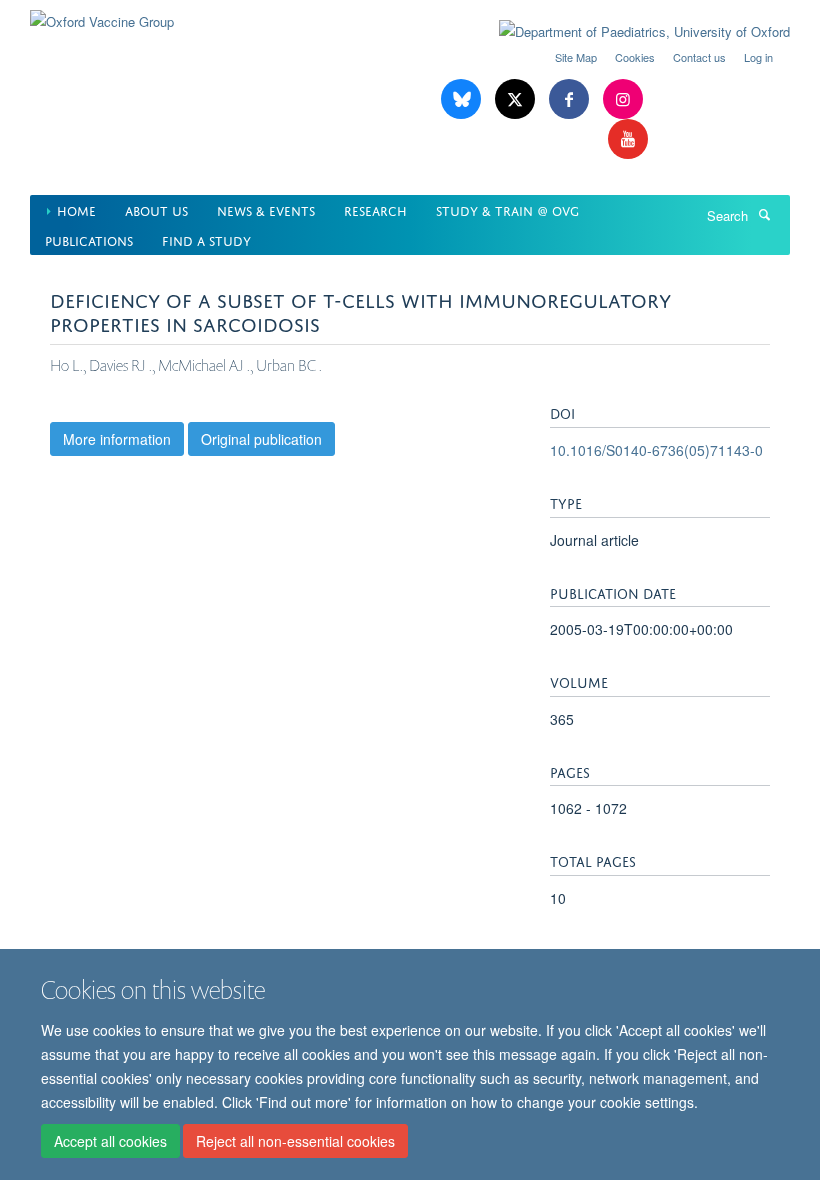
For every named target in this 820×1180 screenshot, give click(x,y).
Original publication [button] (261, 439)
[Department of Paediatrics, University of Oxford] (629, 32)
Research (375, 209)
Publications (89, 239)
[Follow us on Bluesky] (463, 99)
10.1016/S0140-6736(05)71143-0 (656, 450)
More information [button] (117, 439)
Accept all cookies (110, 1141)
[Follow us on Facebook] (571, 99)
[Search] (764, 214)
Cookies (635, 57)
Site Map (576, 57)
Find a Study (206, 239)
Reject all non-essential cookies (295, 1141)
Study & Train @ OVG (507, 209)
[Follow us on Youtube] (628, 139)
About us (156, 209)
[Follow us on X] (517, 99)
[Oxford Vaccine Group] (102, 14)
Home (76, 209)
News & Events (266, 209)
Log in (758, 57)
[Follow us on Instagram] (623, 99)
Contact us (699, 57)
